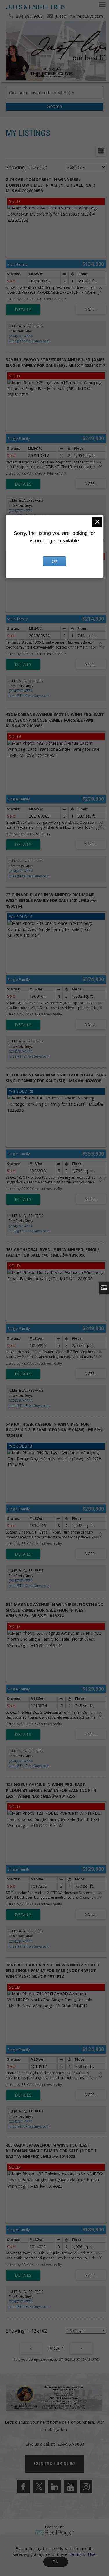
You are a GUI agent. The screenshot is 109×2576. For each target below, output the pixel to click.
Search (54, 106)
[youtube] (70, 2487)
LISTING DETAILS (23, 310)
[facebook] (23, 2487)
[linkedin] (55, 2487)
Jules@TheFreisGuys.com (29, 341)
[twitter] (39, 2487)
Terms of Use (82, 2554)
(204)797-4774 (20, 336)
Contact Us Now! (54, 2463)
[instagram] (86, 2487)
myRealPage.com (54, 2533)
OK (56, 2562)
